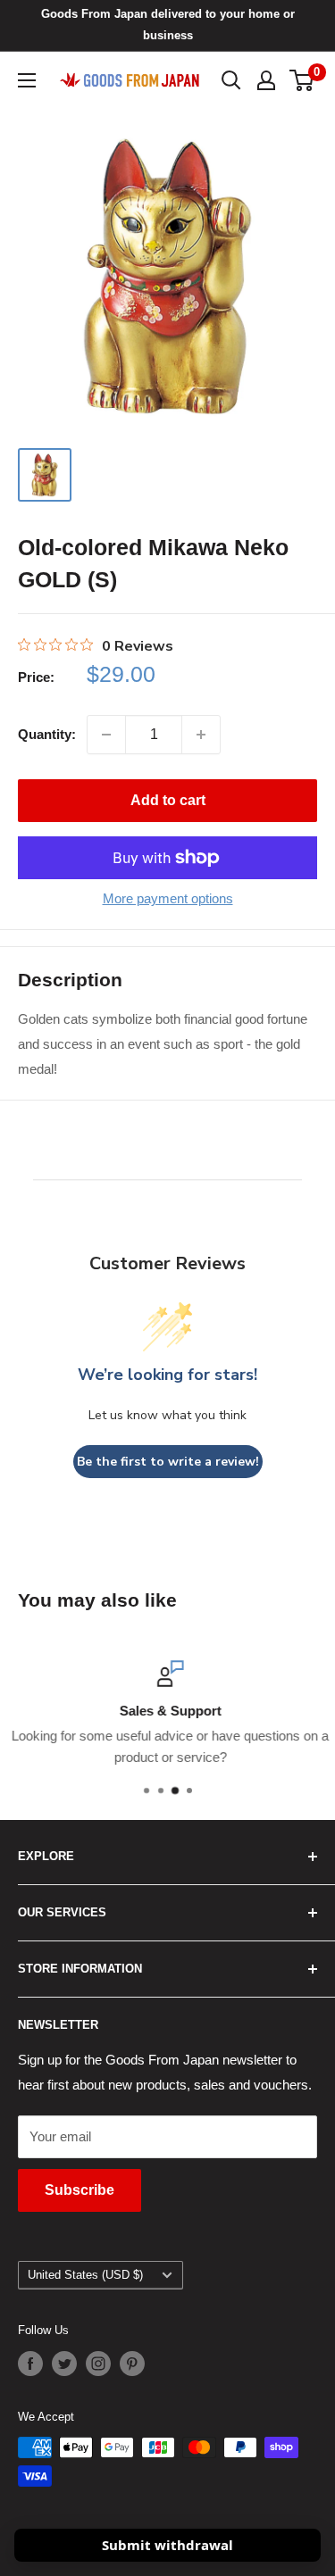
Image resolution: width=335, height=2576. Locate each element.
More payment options (168, 898)
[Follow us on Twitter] (64, 2364)
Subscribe (80, 2190)
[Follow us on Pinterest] (132, 2364)
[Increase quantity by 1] (201, 735)
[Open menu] (27, 80)
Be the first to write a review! (168, 1462)
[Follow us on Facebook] (30, 2364)
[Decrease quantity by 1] (106, 735)
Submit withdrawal (167, 2545)
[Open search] (231, 80)
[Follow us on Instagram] (98, 2364)
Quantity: (47, 734)
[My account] (266, 80)
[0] (302, 80)
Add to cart (168, 800)
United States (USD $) (85, 2275)
